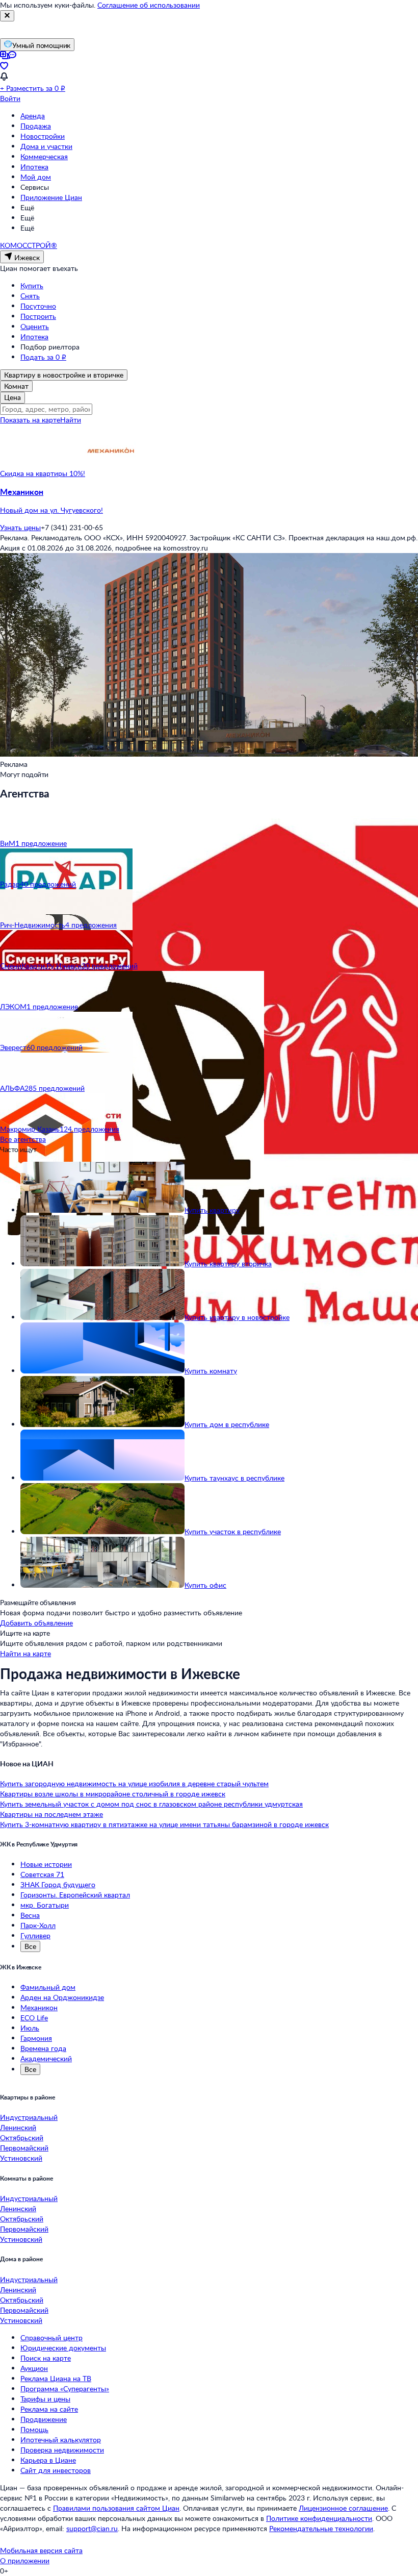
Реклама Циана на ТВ (56, 2378)
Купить (32, 285)
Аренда (33, 116)
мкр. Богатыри (45, 1905)
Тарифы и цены (45, 2399)
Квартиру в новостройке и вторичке (64, 375)
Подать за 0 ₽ (43, 357)
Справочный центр (51, 2337)
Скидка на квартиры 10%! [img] (43, 473)
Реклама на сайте (49, 2409)
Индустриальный (29, 2117)
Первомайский (24, 2148)
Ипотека (34, 167)
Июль (30, 2028)
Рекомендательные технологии (321, 2528)
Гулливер (35, 1935)
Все (30, 1946)
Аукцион (34, 2368)
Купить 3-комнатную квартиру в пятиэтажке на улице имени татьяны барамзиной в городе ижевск (164, 1824)
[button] (209, 501)
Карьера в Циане (48, 2460)
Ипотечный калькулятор (61, 2440)
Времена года (43, 2048)
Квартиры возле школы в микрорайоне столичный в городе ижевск (113, 1794)
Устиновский (21, 2158)
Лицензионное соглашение (343, 2508)
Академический (46, 2058)
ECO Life (34, 2018)
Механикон (39, 2007)
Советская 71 (42, 1874)
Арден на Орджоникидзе (62, 1997)
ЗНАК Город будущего (58, 1884)
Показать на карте (30, 420)
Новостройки (43, 136)
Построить (38, 316)
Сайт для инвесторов (56, 2470)
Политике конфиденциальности (319, 2518)
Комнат (16, 386)
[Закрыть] (7, 16)
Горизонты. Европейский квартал (75, 1895)
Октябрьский (22, 2137)
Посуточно (38, 306)
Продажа (36, 126)
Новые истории (46, 1864)
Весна (30, 1915)
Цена (12, 397)
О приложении (25, 2560)
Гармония (36, 2038)
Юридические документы (63, 2348)
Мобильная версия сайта (41, 2550)
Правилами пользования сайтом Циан (116, 2508)
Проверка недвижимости (62, 2450)
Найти (71, 420)
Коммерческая (44, 156)
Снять (30, 296)
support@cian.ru (92, 2528)
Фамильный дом (48, 1987)
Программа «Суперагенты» (65, 2389)
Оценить (35, 326)
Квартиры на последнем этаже (51, 1814)
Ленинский (18, 2127)
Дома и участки (46, 146)
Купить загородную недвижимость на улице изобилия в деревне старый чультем (134, 1783)
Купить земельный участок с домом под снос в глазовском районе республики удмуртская (151, 1804)
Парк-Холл (38, 1925)
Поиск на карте (46, 2358)
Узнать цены (20, 527)
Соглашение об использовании (149, 5)
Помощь (34, 2429)
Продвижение (44, 2419)
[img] (111, 473)
